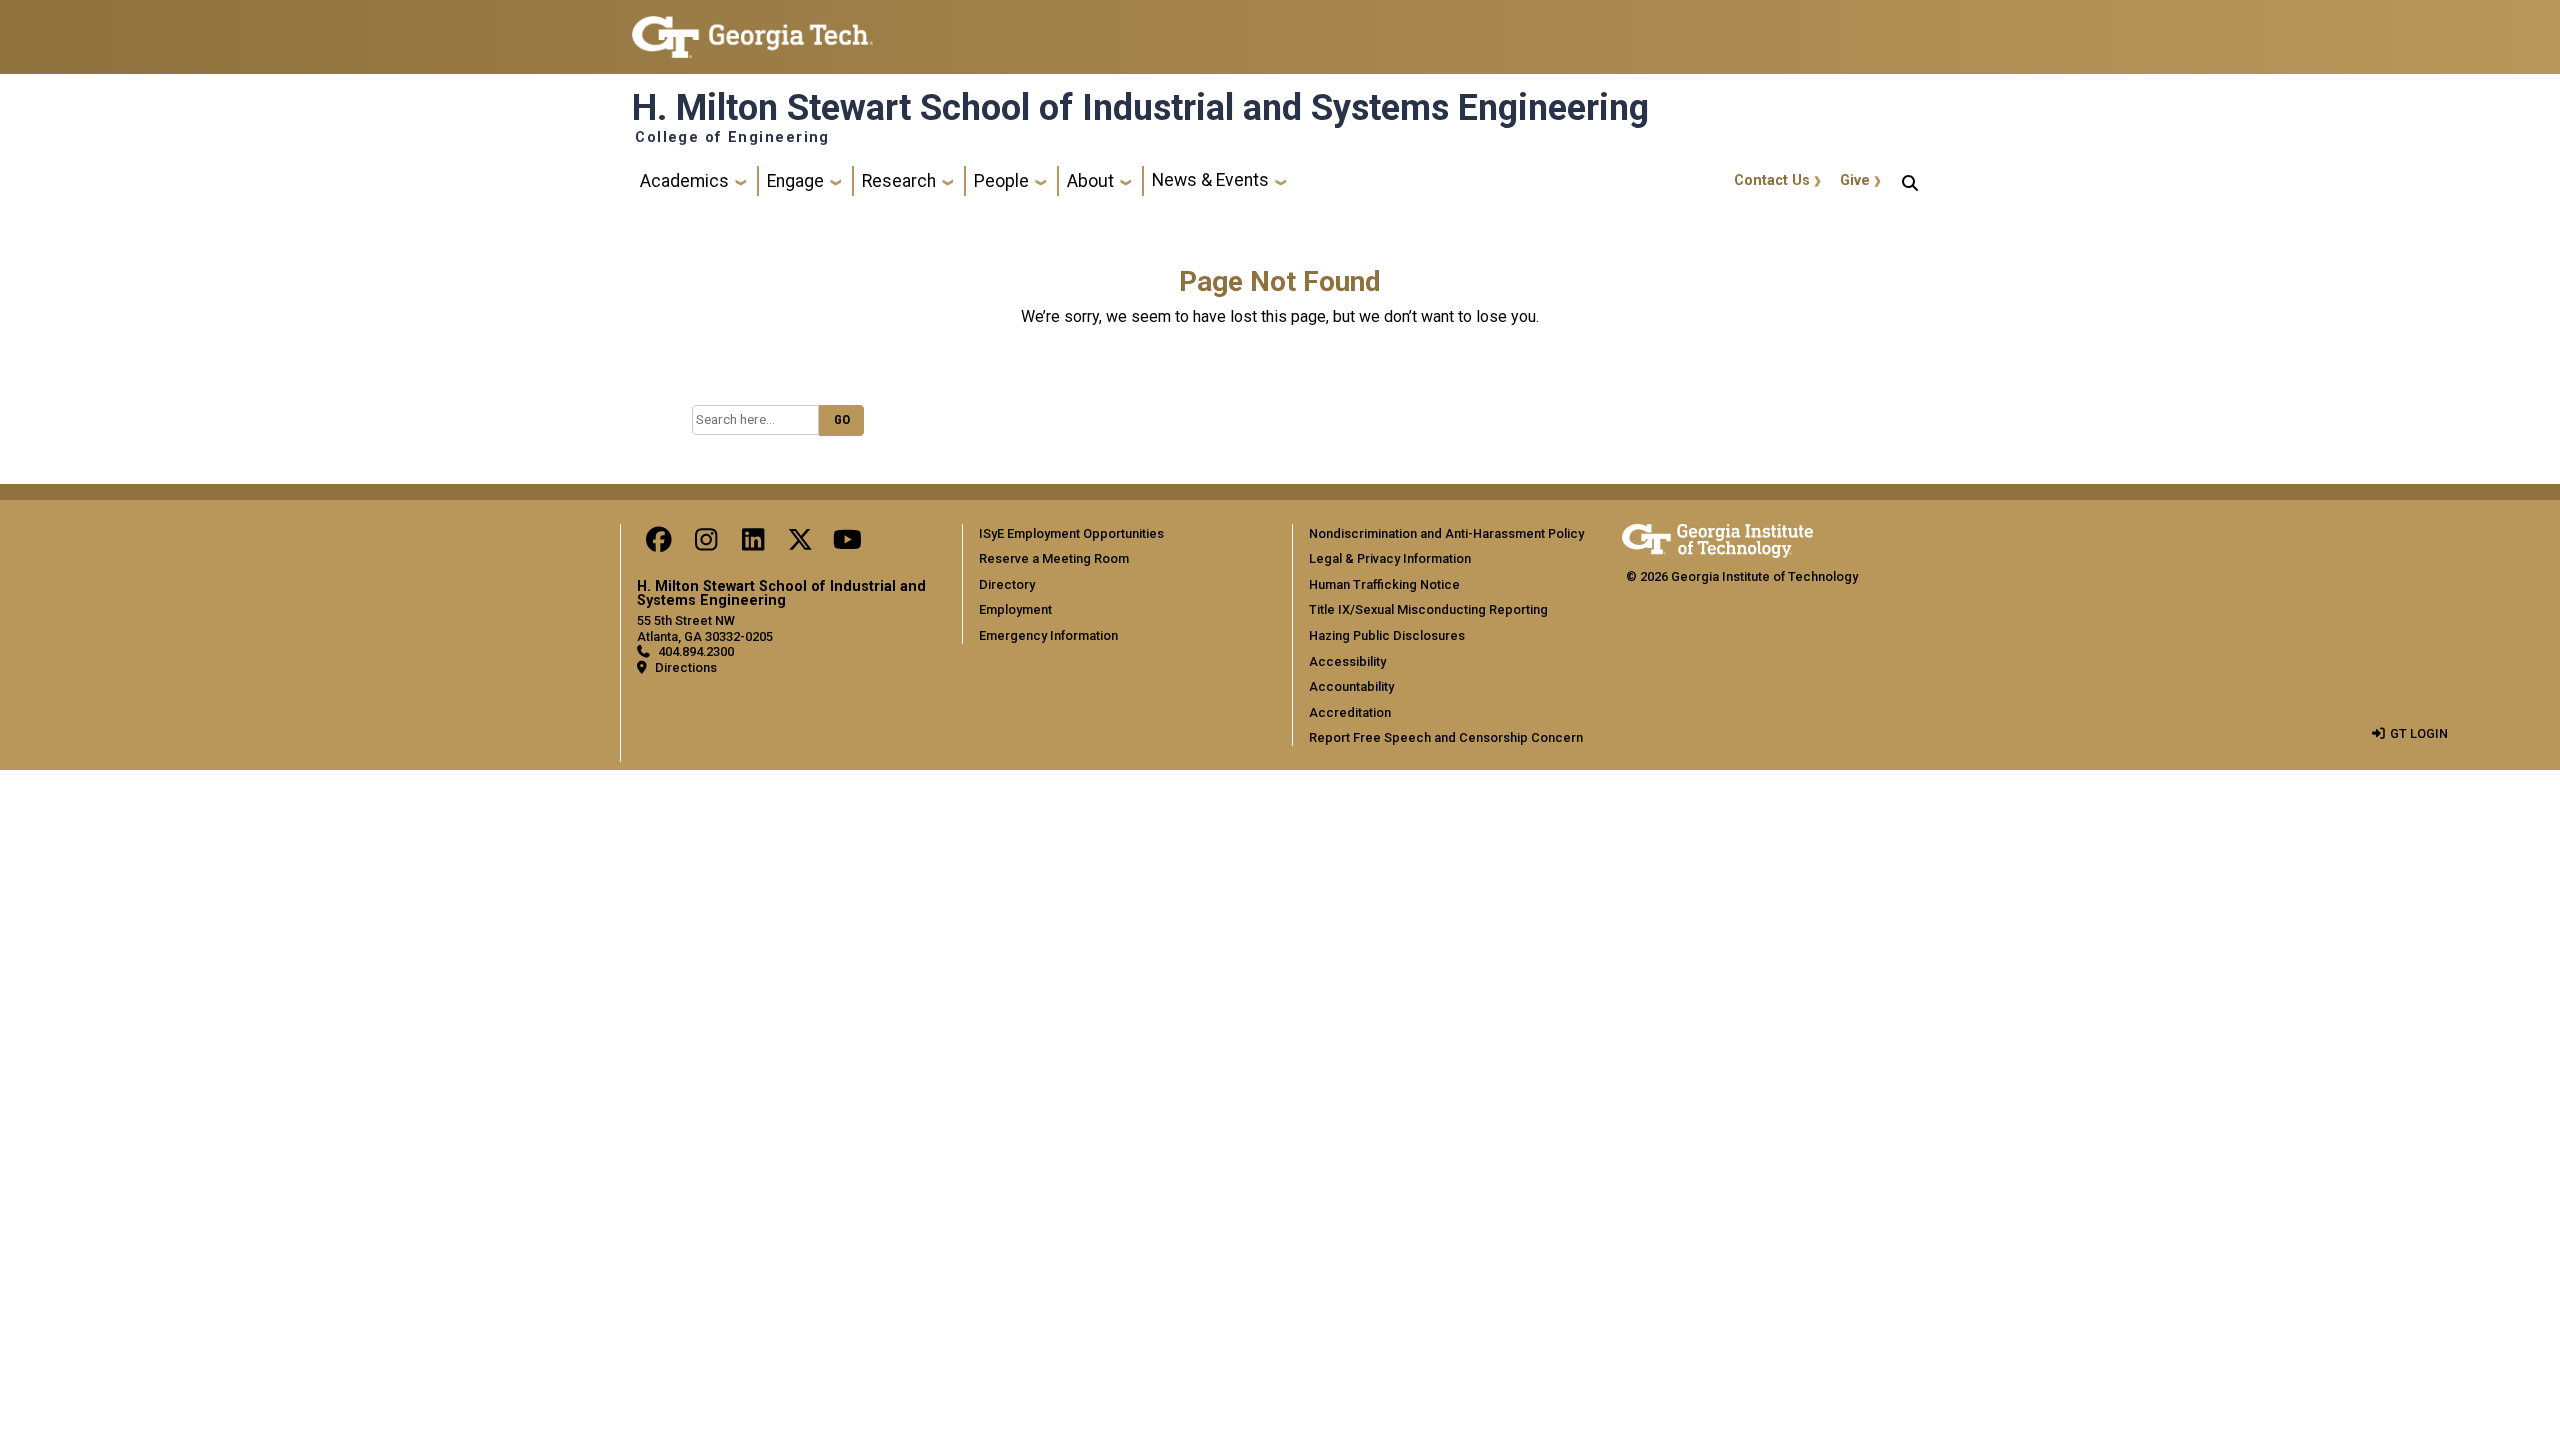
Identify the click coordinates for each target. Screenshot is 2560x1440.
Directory (1007, 584)
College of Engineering (732, 138)
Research (899, 181)
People (1001, 181)
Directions (686, 667)
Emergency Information (1048, 635)
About (1090, 181)
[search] (1910, 181)
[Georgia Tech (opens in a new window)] (1717, 537)
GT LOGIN (2419, 733)
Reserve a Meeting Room (1054, 558)
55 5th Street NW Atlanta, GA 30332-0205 (705, 628)
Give (1855, 180)
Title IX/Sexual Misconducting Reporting (1428, 609)
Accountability (1351, 686)
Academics (684, 181)
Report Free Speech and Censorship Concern (1446, 737)
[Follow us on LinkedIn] (753, 544)
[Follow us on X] (800, 544)
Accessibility (1347, 661)
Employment (1015, 609)
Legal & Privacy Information (1390, 558)
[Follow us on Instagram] (706, 544)
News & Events (1210, 180)
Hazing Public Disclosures (1387, 635)
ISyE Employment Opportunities (1071, 533)
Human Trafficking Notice (1384, 584)
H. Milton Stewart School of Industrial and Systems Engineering (1140, 108)
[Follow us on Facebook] (659, 544)
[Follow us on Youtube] (847, 544)
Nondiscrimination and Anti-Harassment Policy (1446, 533)
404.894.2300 (696, 651)
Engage (795, 181)
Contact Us (1772, 180)
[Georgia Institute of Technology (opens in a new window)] (752, 28)
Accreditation (1350, 712)
